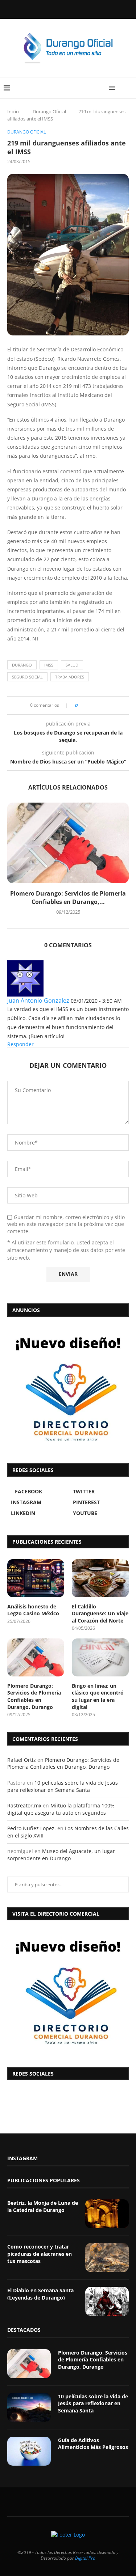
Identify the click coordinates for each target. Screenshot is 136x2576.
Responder (20, 1044)
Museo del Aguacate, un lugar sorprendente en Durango (61, 1855)
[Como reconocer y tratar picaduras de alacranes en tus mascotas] (107, 2258)
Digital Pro (85, 2558)
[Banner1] (68, 1992)
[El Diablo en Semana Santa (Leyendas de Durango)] (107, 2301)
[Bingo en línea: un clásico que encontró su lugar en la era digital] (100, 1657)
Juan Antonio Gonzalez (38, 1001)
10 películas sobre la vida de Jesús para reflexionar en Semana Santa (63, 1786)
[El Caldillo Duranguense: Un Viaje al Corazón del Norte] (100, 1578)
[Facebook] (50, 9)
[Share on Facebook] (85, 705)
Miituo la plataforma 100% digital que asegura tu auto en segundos (61, 1809)
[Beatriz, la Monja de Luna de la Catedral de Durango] (107, 2214)
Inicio (13, 111)
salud (72, 665)
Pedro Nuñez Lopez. (32, 1828)
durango (22, 665)
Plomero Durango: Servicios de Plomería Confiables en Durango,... (68, 897)
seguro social (27, 677)
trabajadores (70, 677)
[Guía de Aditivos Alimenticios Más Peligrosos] (29, 2451)
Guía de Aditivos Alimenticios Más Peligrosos (93, 2444)
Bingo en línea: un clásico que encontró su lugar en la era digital (98, 1696)
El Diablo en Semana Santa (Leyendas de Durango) (40, 2294)
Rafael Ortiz (22, 1760)
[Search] (129, 88)
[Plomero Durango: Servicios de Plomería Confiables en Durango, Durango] (68, 843)
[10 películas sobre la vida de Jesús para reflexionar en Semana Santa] (29, 2407)
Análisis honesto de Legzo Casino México (33, 1610)
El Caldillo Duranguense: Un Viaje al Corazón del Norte (100, 1613)
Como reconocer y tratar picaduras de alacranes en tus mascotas (40, 2254)
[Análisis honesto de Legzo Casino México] (36, 1578)
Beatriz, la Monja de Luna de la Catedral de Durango (43, 2206)
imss (49, 665)
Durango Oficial (49, 111)
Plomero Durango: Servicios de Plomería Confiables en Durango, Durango (34, 1696)
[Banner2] (68, 1388)
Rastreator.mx (24, 1805)
